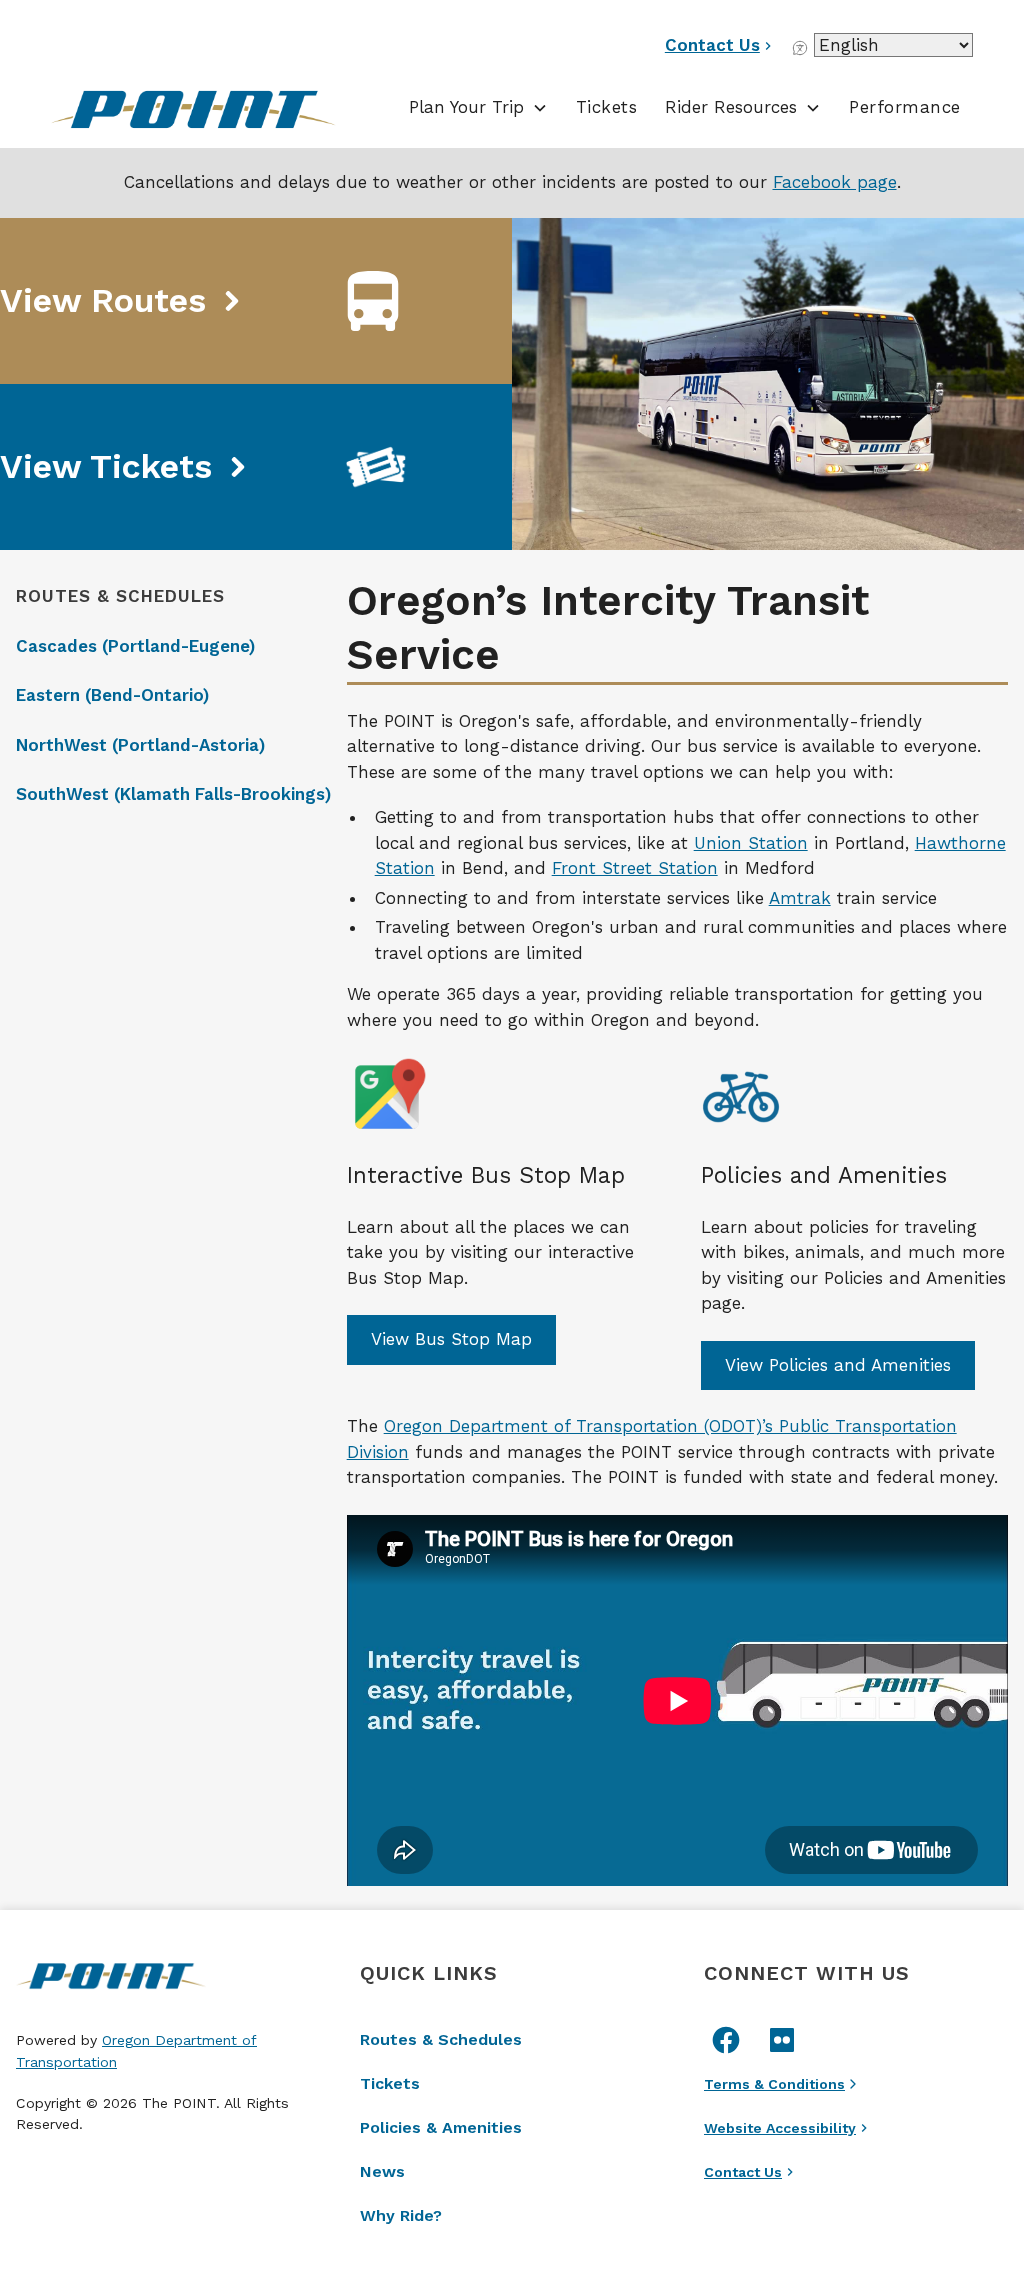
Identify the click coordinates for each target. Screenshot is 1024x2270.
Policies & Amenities (441, 2127)
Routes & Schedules (441, 2039)
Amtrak (800, 898)
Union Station (751, 843)
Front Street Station (635, 868)
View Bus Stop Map (451, 1339)
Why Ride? (401, 2215)
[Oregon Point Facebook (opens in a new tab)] (726, 2040)
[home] (209, 111)
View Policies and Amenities (838, 1365)
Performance (905, 107)
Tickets (607, 107)
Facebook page (835, 182)
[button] (478, 108)
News (382, 2171)
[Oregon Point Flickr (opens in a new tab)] (782, 2040)
